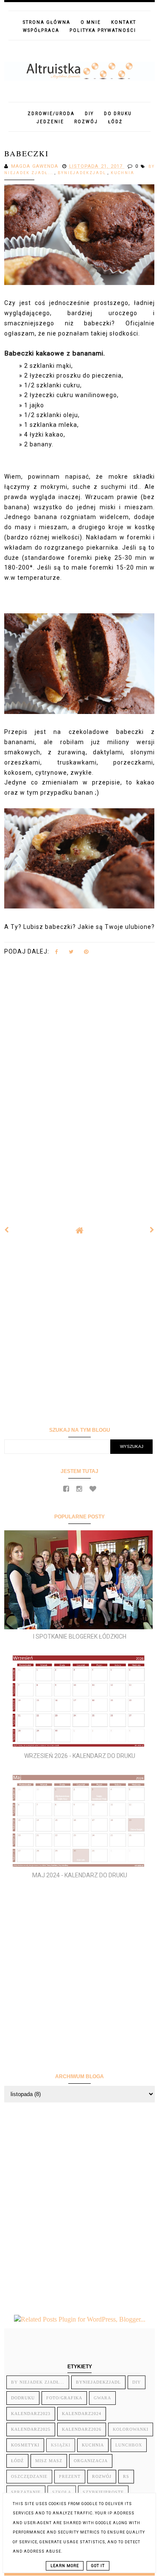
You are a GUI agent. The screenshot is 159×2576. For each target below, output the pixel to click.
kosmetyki (25, 2445)
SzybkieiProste (103, 2492)
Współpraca (41, 30)
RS (126, 2476)
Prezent (70, 2476)
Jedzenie (50, 122)
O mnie (91, 22)
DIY (89, 114)
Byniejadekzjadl (83, 173)
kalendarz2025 (31, 2429)
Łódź (115, 122)
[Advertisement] (79, 1330)
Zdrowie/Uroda (51, 114)
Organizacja (91, 2461)
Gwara (102, 2398)
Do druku (118, 114)
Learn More (65, 2566)
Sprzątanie (26, 2492)
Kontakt (124, 22)
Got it (98, 2566)
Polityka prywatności (103, 30)
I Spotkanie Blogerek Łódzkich (80, 1636)
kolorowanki (131, 2429)
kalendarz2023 (31, 2414)
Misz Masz (49, 2461)
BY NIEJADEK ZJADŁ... (38, 2382)
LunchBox (129, 2445)
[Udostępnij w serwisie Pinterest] (86, 954)
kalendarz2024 (82, 2414)
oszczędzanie (29, 2476)
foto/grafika (64, 2398)
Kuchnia (123, 173)
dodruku (23, 2398)
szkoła (62, 2492)
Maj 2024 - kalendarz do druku (80, 1875)
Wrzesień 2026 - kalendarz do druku (80, 1756)
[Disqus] (79, 1084)
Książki (61, 2445)
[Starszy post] (152, 1230)
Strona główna (47, 22)
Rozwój (86, 122)
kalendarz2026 (82, 2429)
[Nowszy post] (7, 1230)
